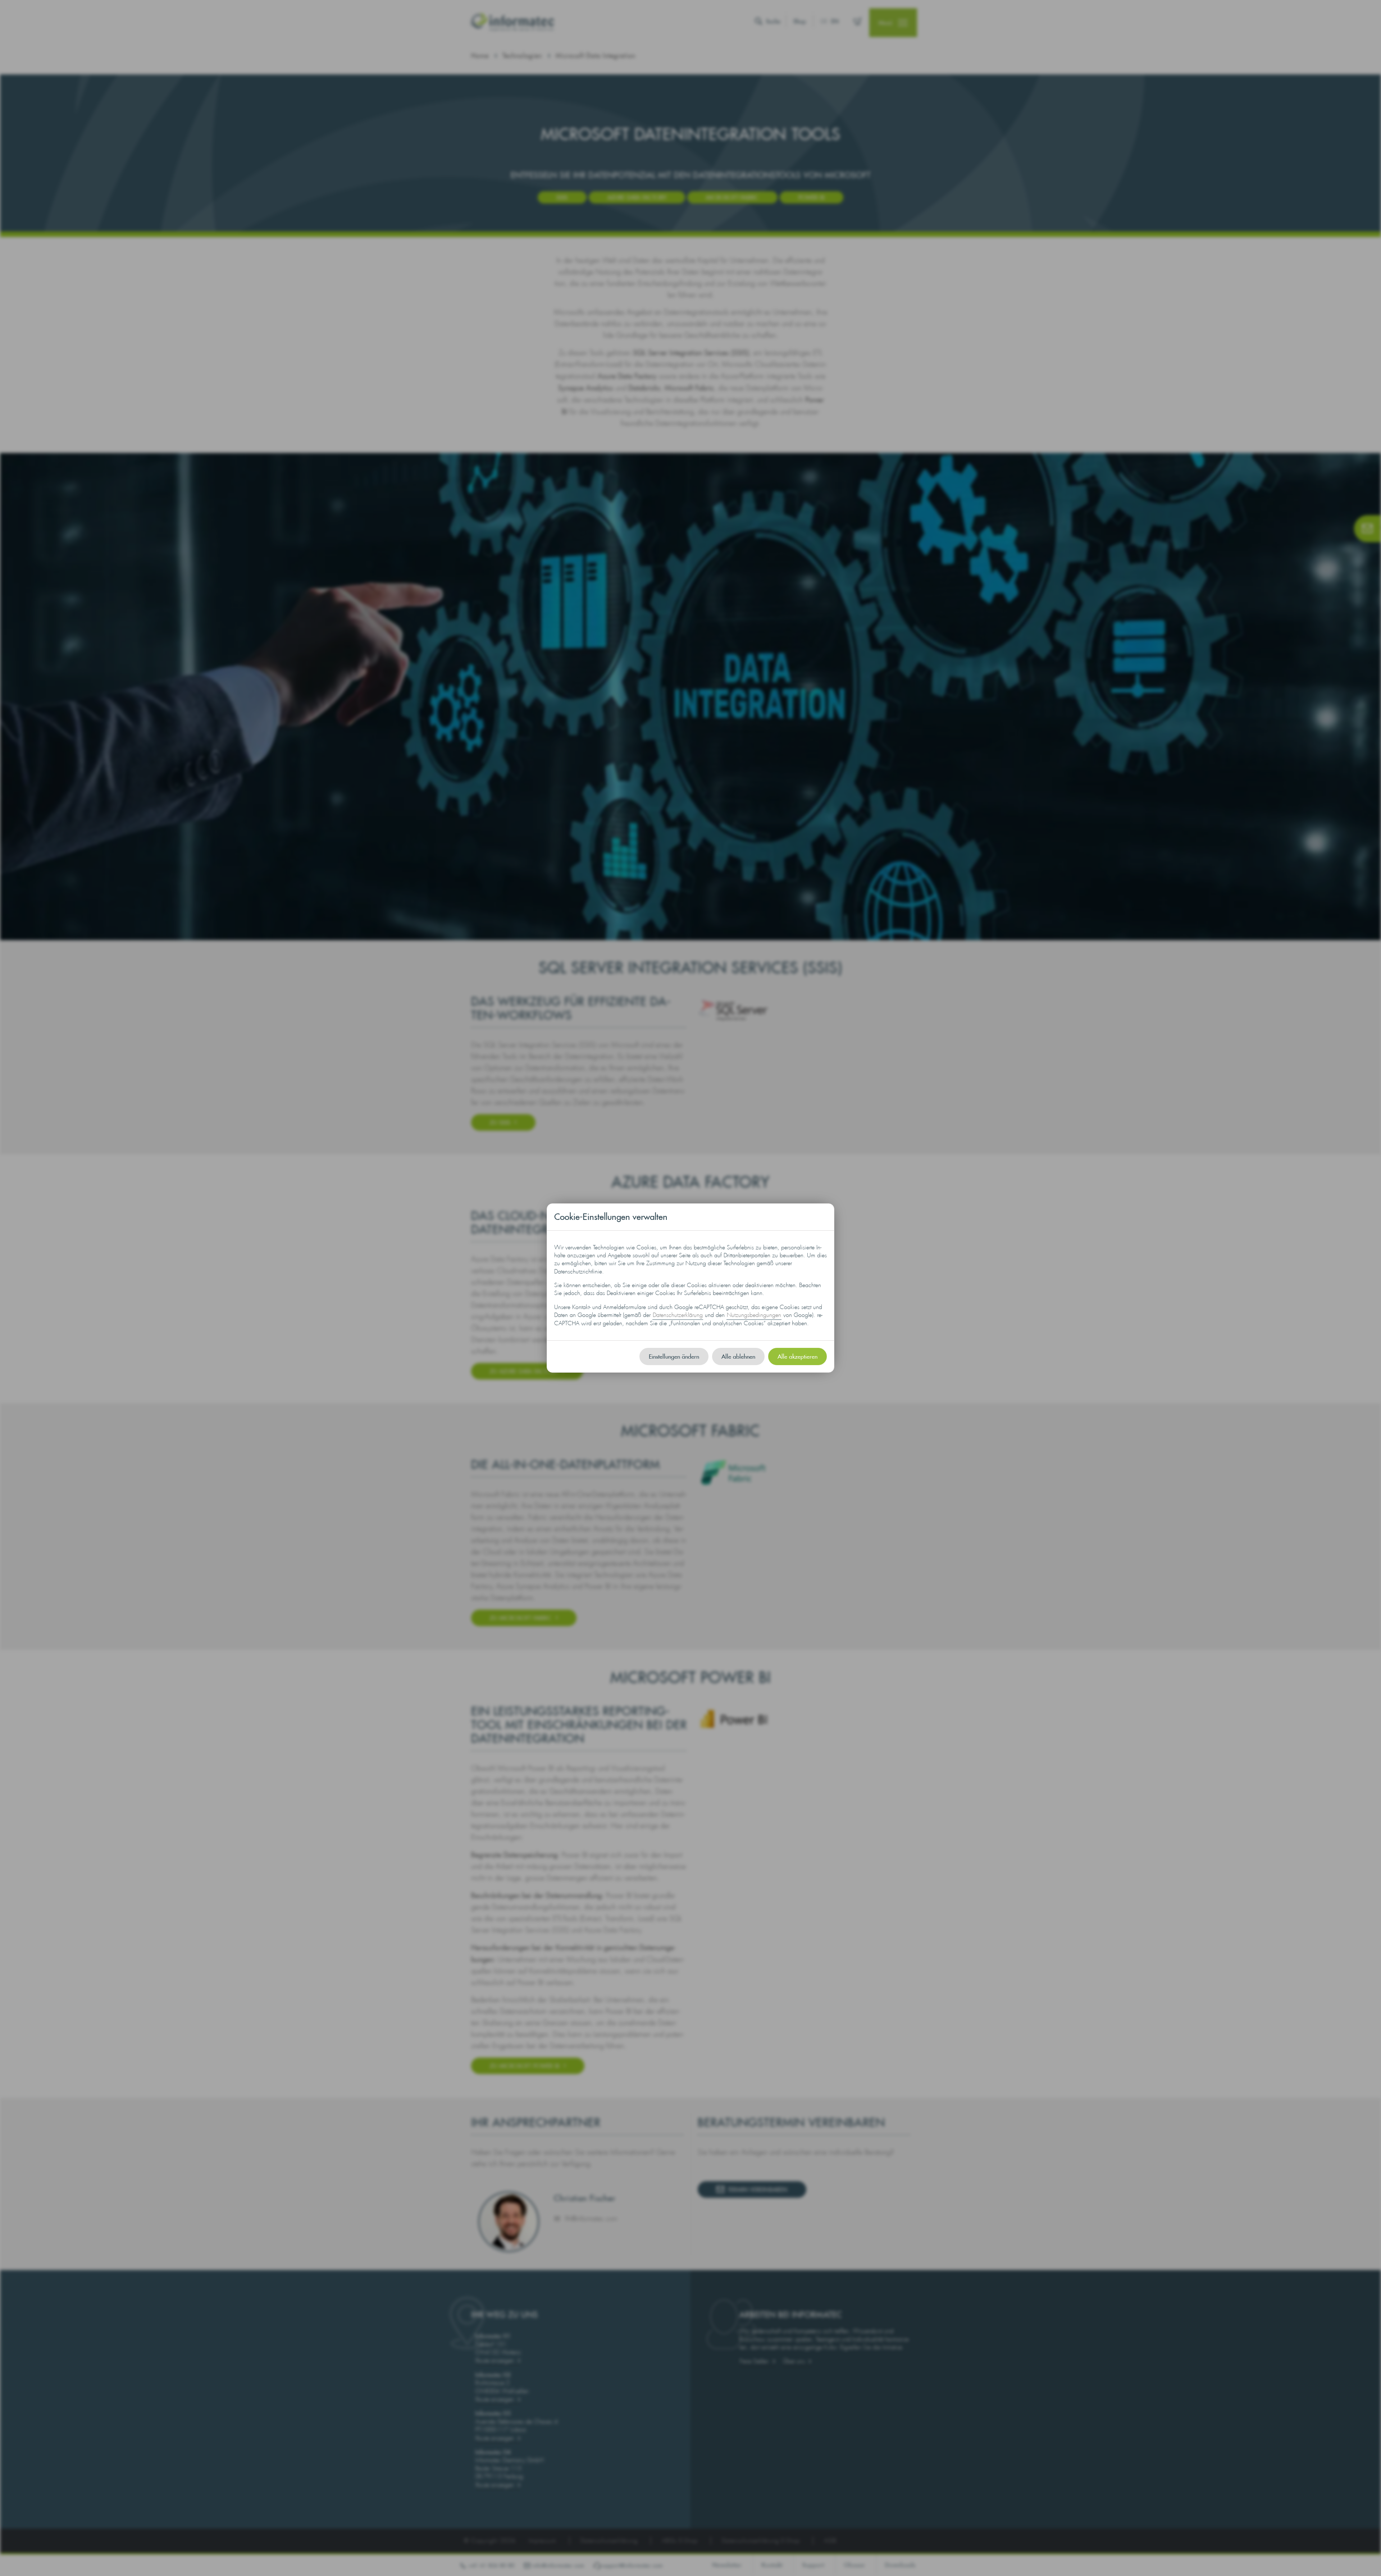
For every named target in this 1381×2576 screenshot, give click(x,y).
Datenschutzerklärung (678, 1315)
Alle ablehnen (738, 1356)
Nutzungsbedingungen (754, 1315)
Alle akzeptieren (797, 1356)
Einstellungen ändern (674, 1356)
